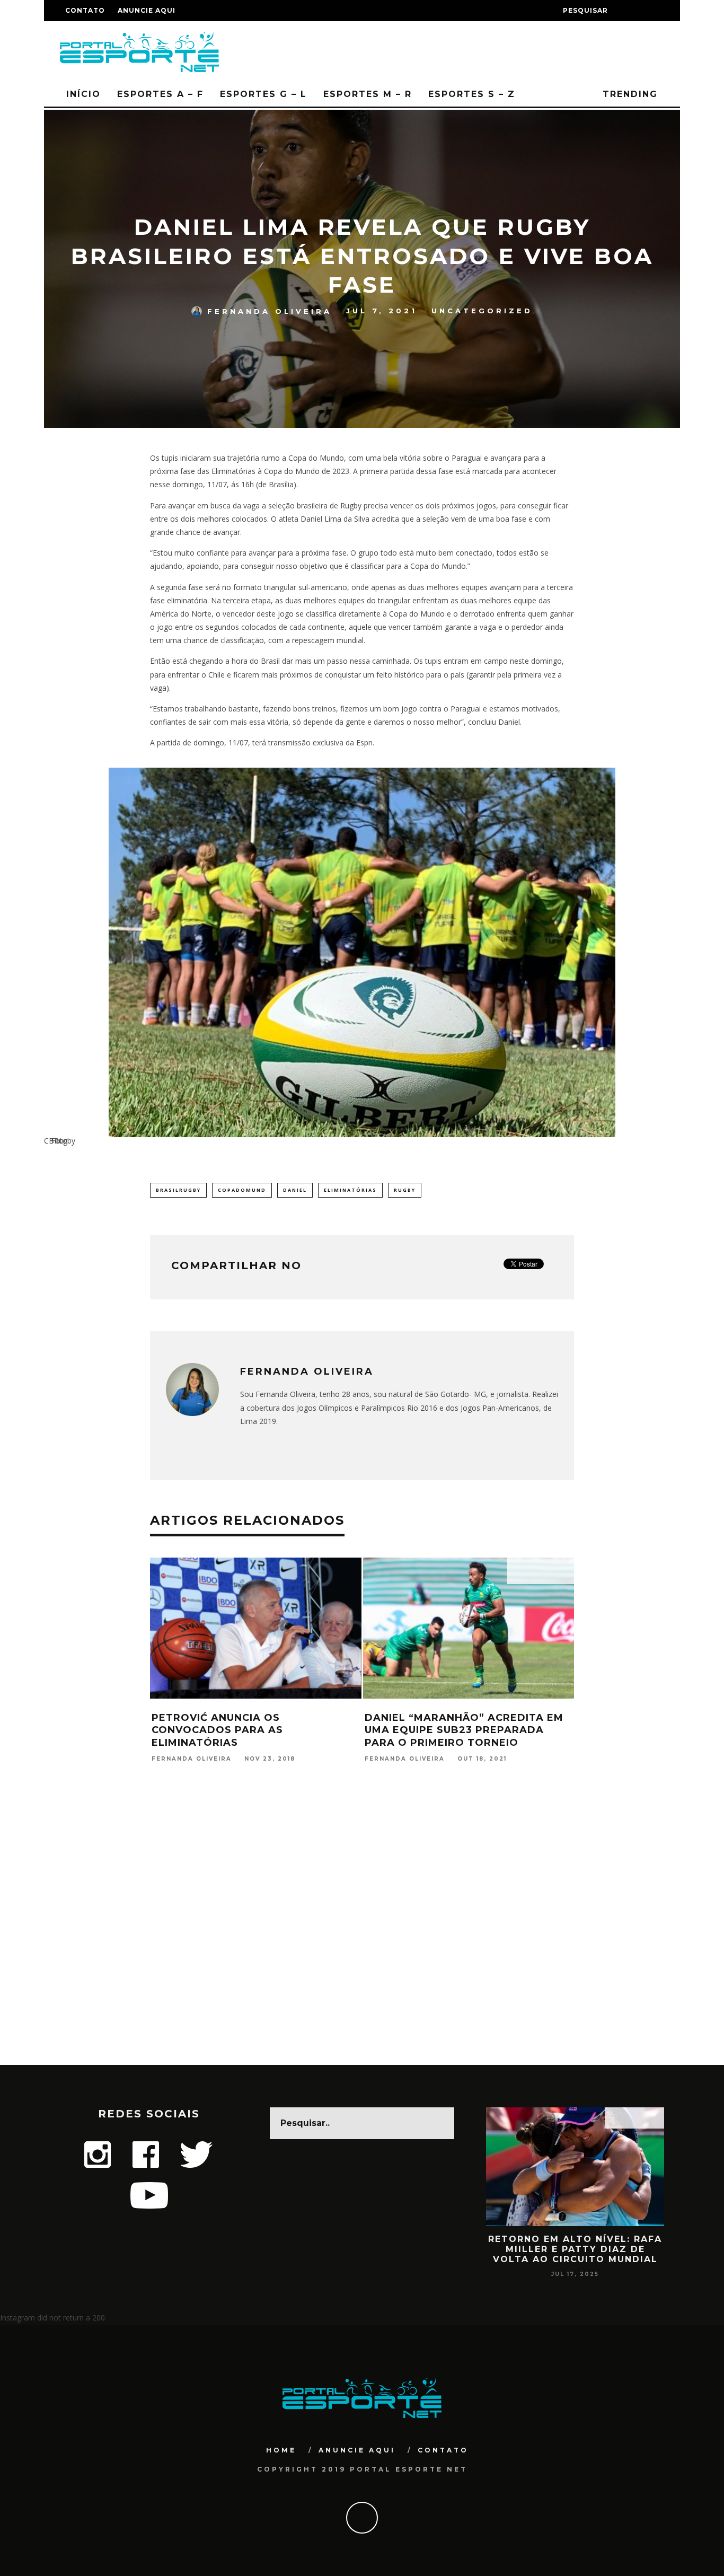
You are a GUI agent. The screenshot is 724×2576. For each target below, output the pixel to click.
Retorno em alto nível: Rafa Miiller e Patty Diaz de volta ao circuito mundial (575, 2249)
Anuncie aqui (147, 10)
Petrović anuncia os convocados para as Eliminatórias (217, 1730)
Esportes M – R (368, 94)
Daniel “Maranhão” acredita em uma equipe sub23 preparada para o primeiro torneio (464, 1730)
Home (281, 2450)
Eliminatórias (350, 1190)
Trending (628, 94)
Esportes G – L (263, 94)
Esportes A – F (160, 94)
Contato (85, 10)
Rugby (405, 1190)
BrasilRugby (178, 1190)
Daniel (295, 1190)
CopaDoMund (242, 1190)
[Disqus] (362, 1928)
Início (83, 94)
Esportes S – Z (472, 94)
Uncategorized (482, 311)
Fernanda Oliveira (270, 311)
